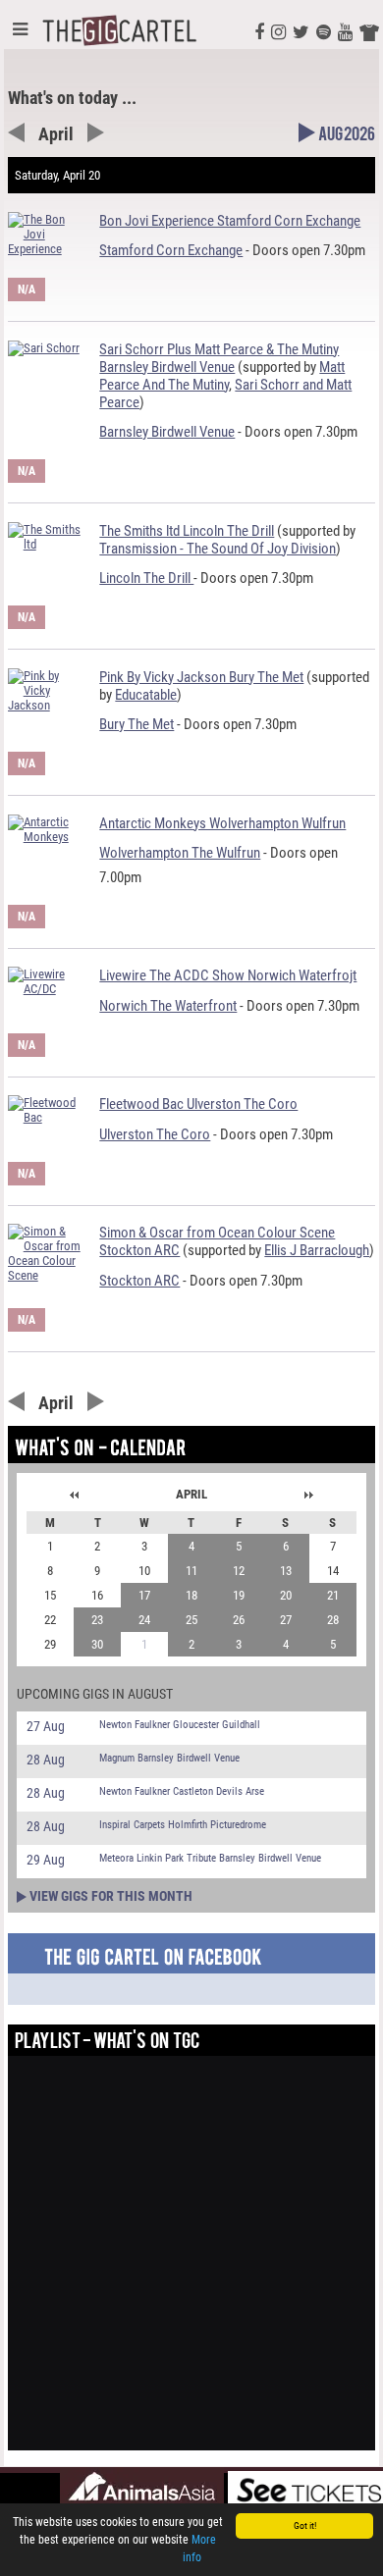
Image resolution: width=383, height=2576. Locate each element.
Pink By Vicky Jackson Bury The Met (201, 677)
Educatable (146, 695)
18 (191, 1595)
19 (239, 1595)
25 (191, 1620)
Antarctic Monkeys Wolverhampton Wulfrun (222, 823)
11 (191, 1571)
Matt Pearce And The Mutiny (222, 376)
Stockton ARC (139, 1281)
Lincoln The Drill (146, 578)
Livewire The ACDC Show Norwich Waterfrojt (228, 975)
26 (239, 1620)
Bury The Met (137, 724)
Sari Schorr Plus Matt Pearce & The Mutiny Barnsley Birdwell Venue (219, 358)
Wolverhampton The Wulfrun (180, 853)
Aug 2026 (347, 137)
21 (333, 1595)
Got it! (305, 2525)
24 (144, 1620)
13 (286, 1571)
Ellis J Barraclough (317, 1250)
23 (97, 1620)
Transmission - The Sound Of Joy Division (218, 549)
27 (286, 1620)
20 (286, 1595)
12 (239, 1571)
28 (333, 1620)
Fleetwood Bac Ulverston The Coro (198, 1104)
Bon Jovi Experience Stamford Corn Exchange (230, 221)
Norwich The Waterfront (168, 1006)
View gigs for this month (111, 1896)
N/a (27, 289)
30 (97, 1644)
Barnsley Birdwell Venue (167, 432)
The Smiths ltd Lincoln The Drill (187, 531)
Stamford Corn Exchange (171, 250)
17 (144, 1595)
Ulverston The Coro (155, 1134)
